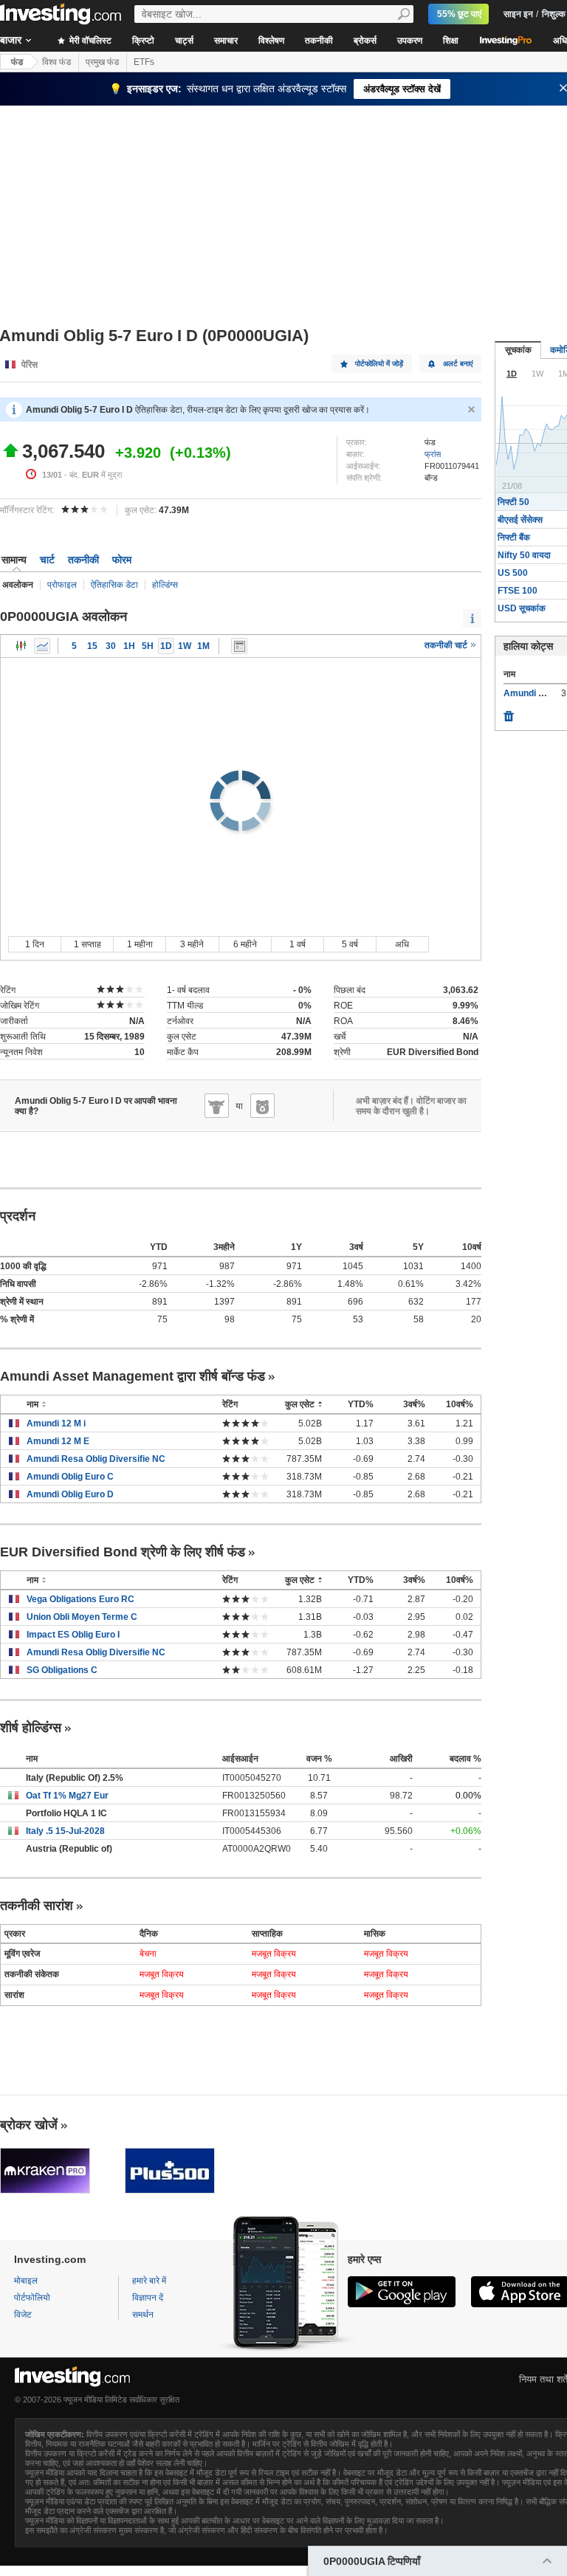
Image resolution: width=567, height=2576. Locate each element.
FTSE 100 (518, 591)
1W (185, 646)
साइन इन (518, 14)
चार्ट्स (184, 41)
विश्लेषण (271, 41)
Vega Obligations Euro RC (80, 1599)
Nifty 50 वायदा (524, 555)
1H (129, 646)
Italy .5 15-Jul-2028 (65, 1831)
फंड (17, 62)
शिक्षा (451, 41)
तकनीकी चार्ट (447, 645)
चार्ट (47, 560)
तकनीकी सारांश (37, 1906)
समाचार (226, 41)
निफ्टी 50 (513, 502)
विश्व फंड (56, 62)
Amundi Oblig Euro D (70, 1494)
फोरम (122, 560)
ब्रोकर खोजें (29, 2125)
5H (148, 646)
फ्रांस (433, 454)
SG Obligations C (62, 1670)
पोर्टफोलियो (32, 2298)
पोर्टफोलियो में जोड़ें (379, 364)
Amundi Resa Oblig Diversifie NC (96, 1459)
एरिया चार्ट (42, 646)
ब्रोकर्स (365, 41)
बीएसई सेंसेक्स (520, 520)
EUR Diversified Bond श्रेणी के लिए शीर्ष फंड (123, 1552)
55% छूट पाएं (459, 14)
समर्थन (143, 2315)
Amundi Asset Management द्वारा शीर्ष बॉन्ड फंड (133, 1376)
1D (166, 646)
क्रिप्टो (143, 41)
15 (92, 646)
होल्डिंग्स (165, 585)
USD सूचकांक (522, 608)
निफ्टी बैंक (514, 537)
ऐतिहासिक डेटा (114, 585)
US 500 (513, 573)
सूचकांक (518, 350)
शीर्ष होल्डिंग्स (31, 1728)
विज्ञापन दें (148, 2298)
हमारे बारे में (149, 2281)
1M (203, 646)
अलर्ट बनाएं (458, 364)
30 (111, 646)
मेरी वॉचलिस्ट (89, 41)
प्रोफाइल (62, 585)
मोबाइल (26, 2281)
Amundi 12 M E (58, 1441)
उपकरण (410, 41)
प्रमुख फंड (102, 62)
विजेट (23, 2315)
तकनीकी (319, 41)
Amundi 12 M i (56, 1423)
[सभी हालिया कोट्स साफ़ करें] (509, 712)
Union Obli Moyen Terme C (82, 1617)
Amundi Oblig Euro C (70, 1477)
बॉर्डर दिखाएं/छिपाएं (239, 646)
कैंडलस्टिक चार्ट (21, 646)
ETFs (144, 62)
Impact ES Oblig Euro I (73, 1635)
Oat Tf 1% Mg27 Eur (67, 1796)
